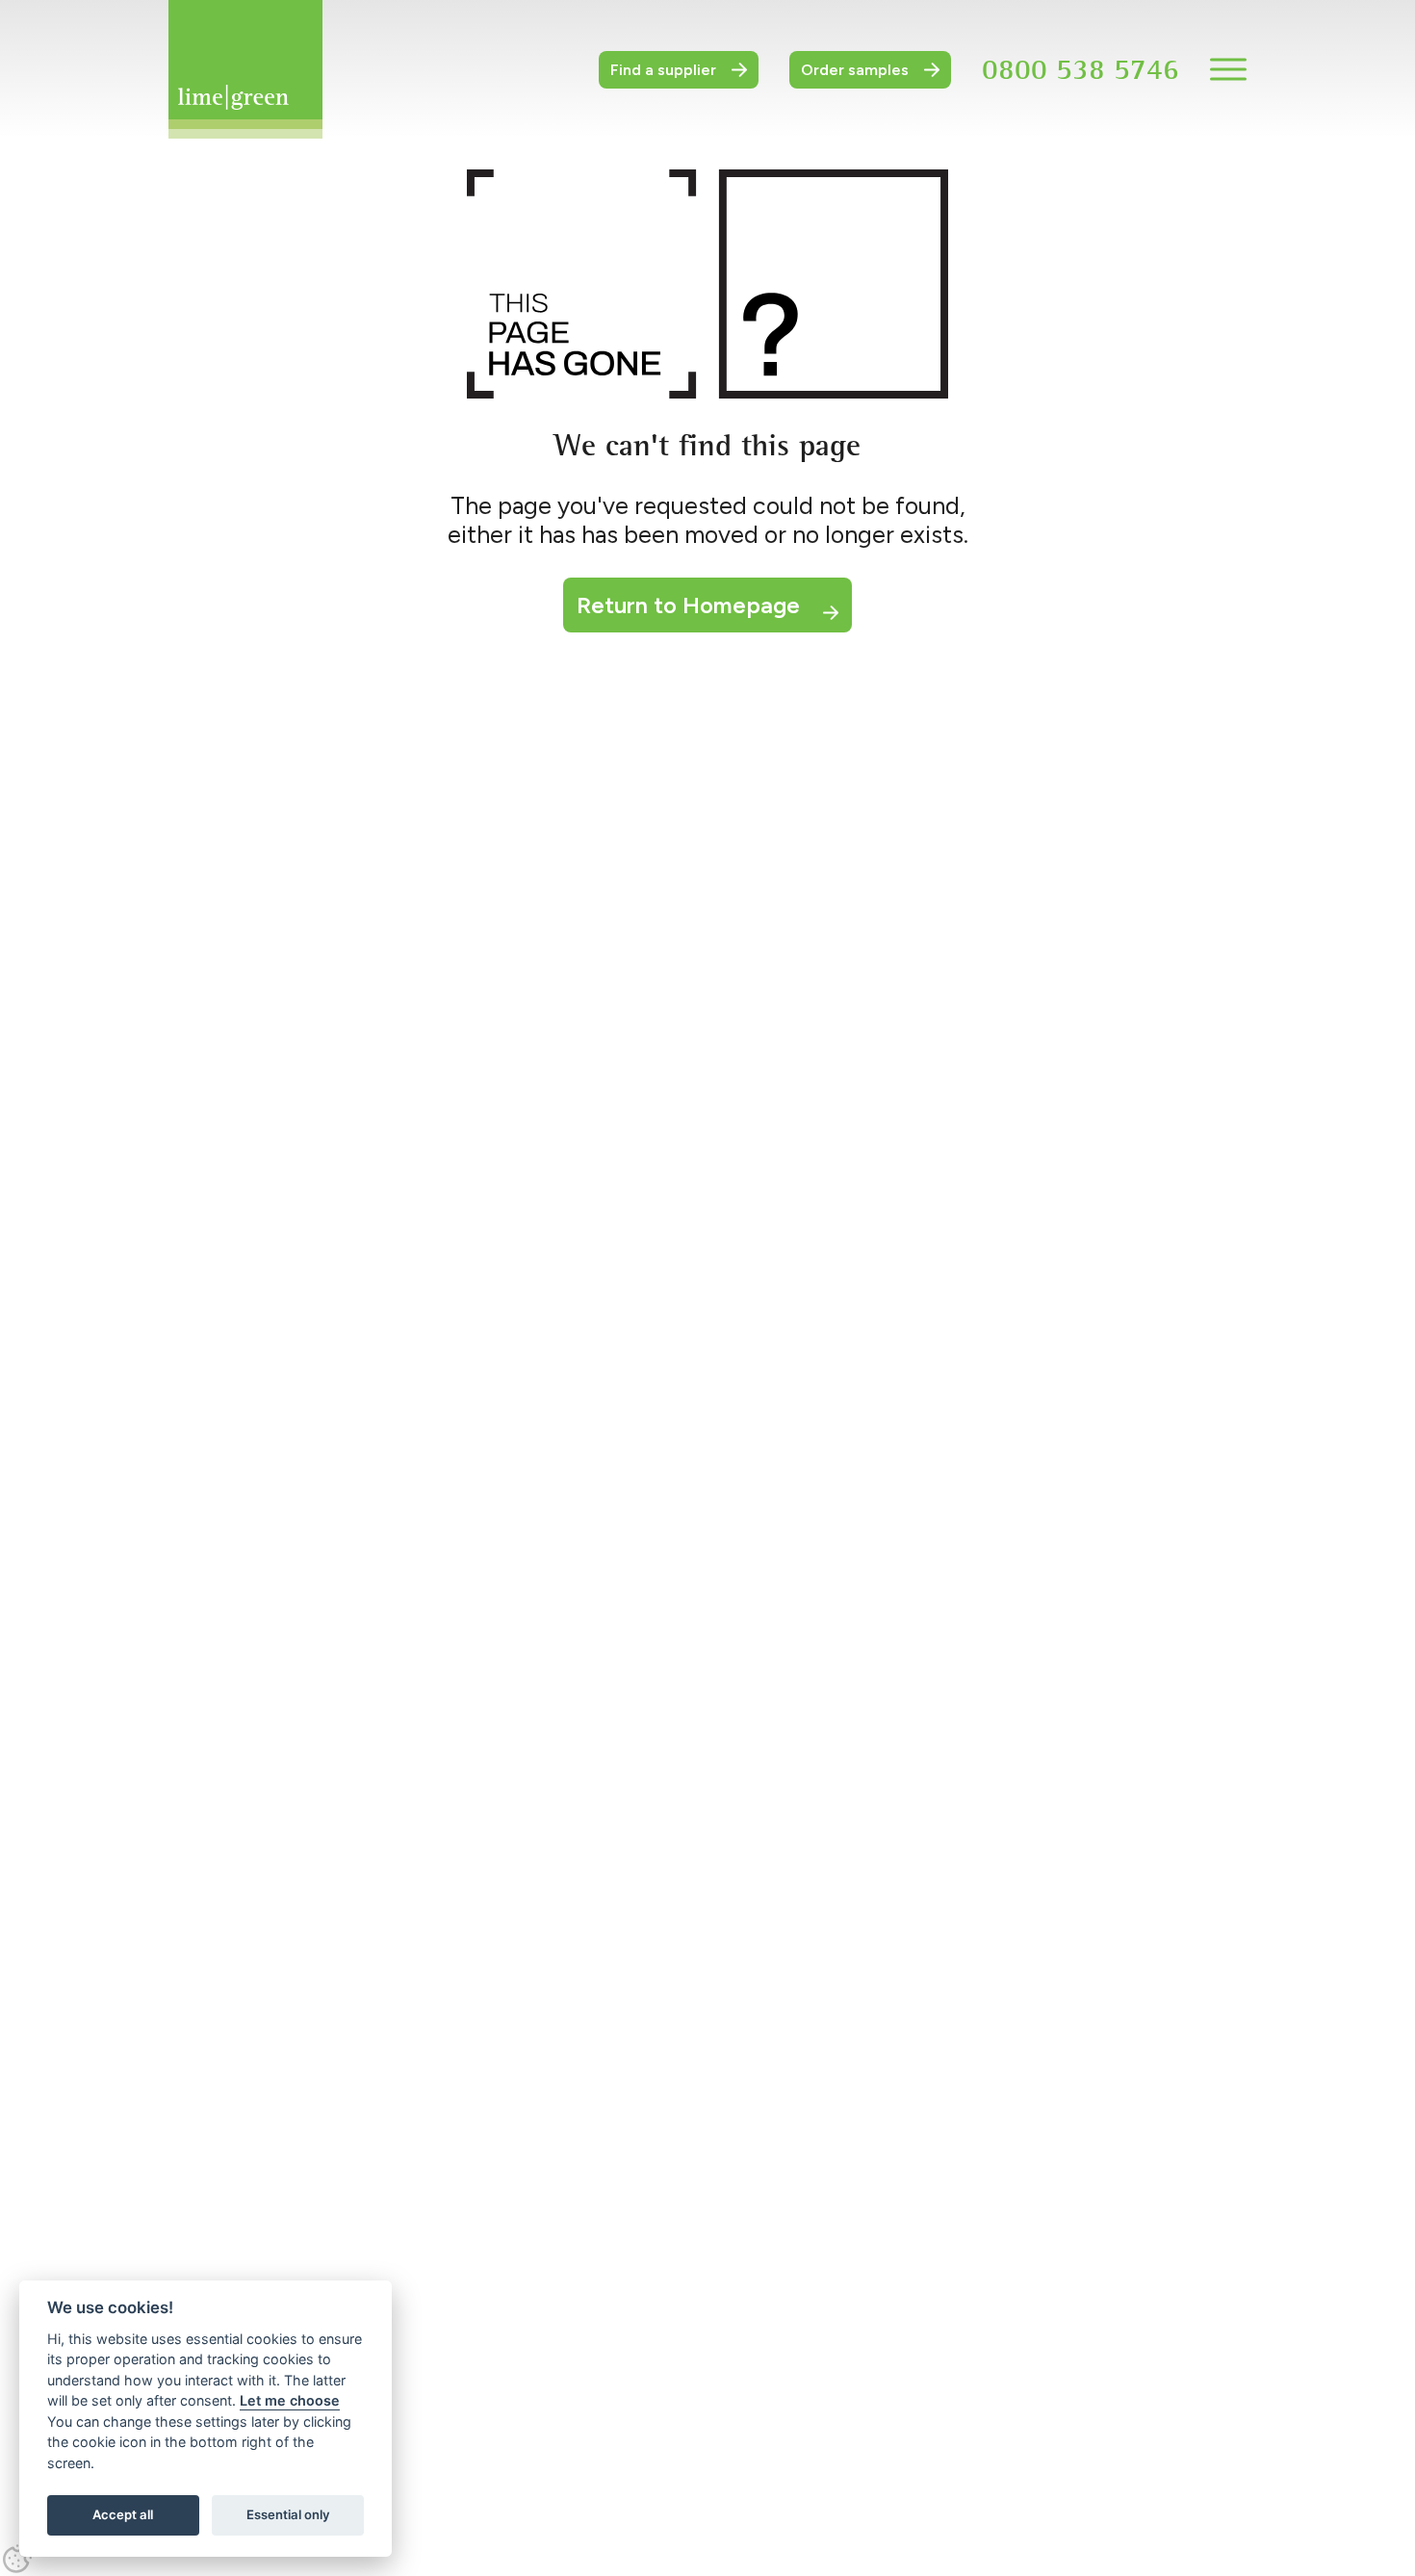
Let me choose (290, 2400)
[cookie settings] (17, 2559)
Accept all (123, 2514)
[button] (1228, 69)
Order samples (855, 70)
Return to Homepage (688, 605)
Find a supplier (663, 70)
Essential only (288, 2514)
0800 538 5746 (1081, 69)
